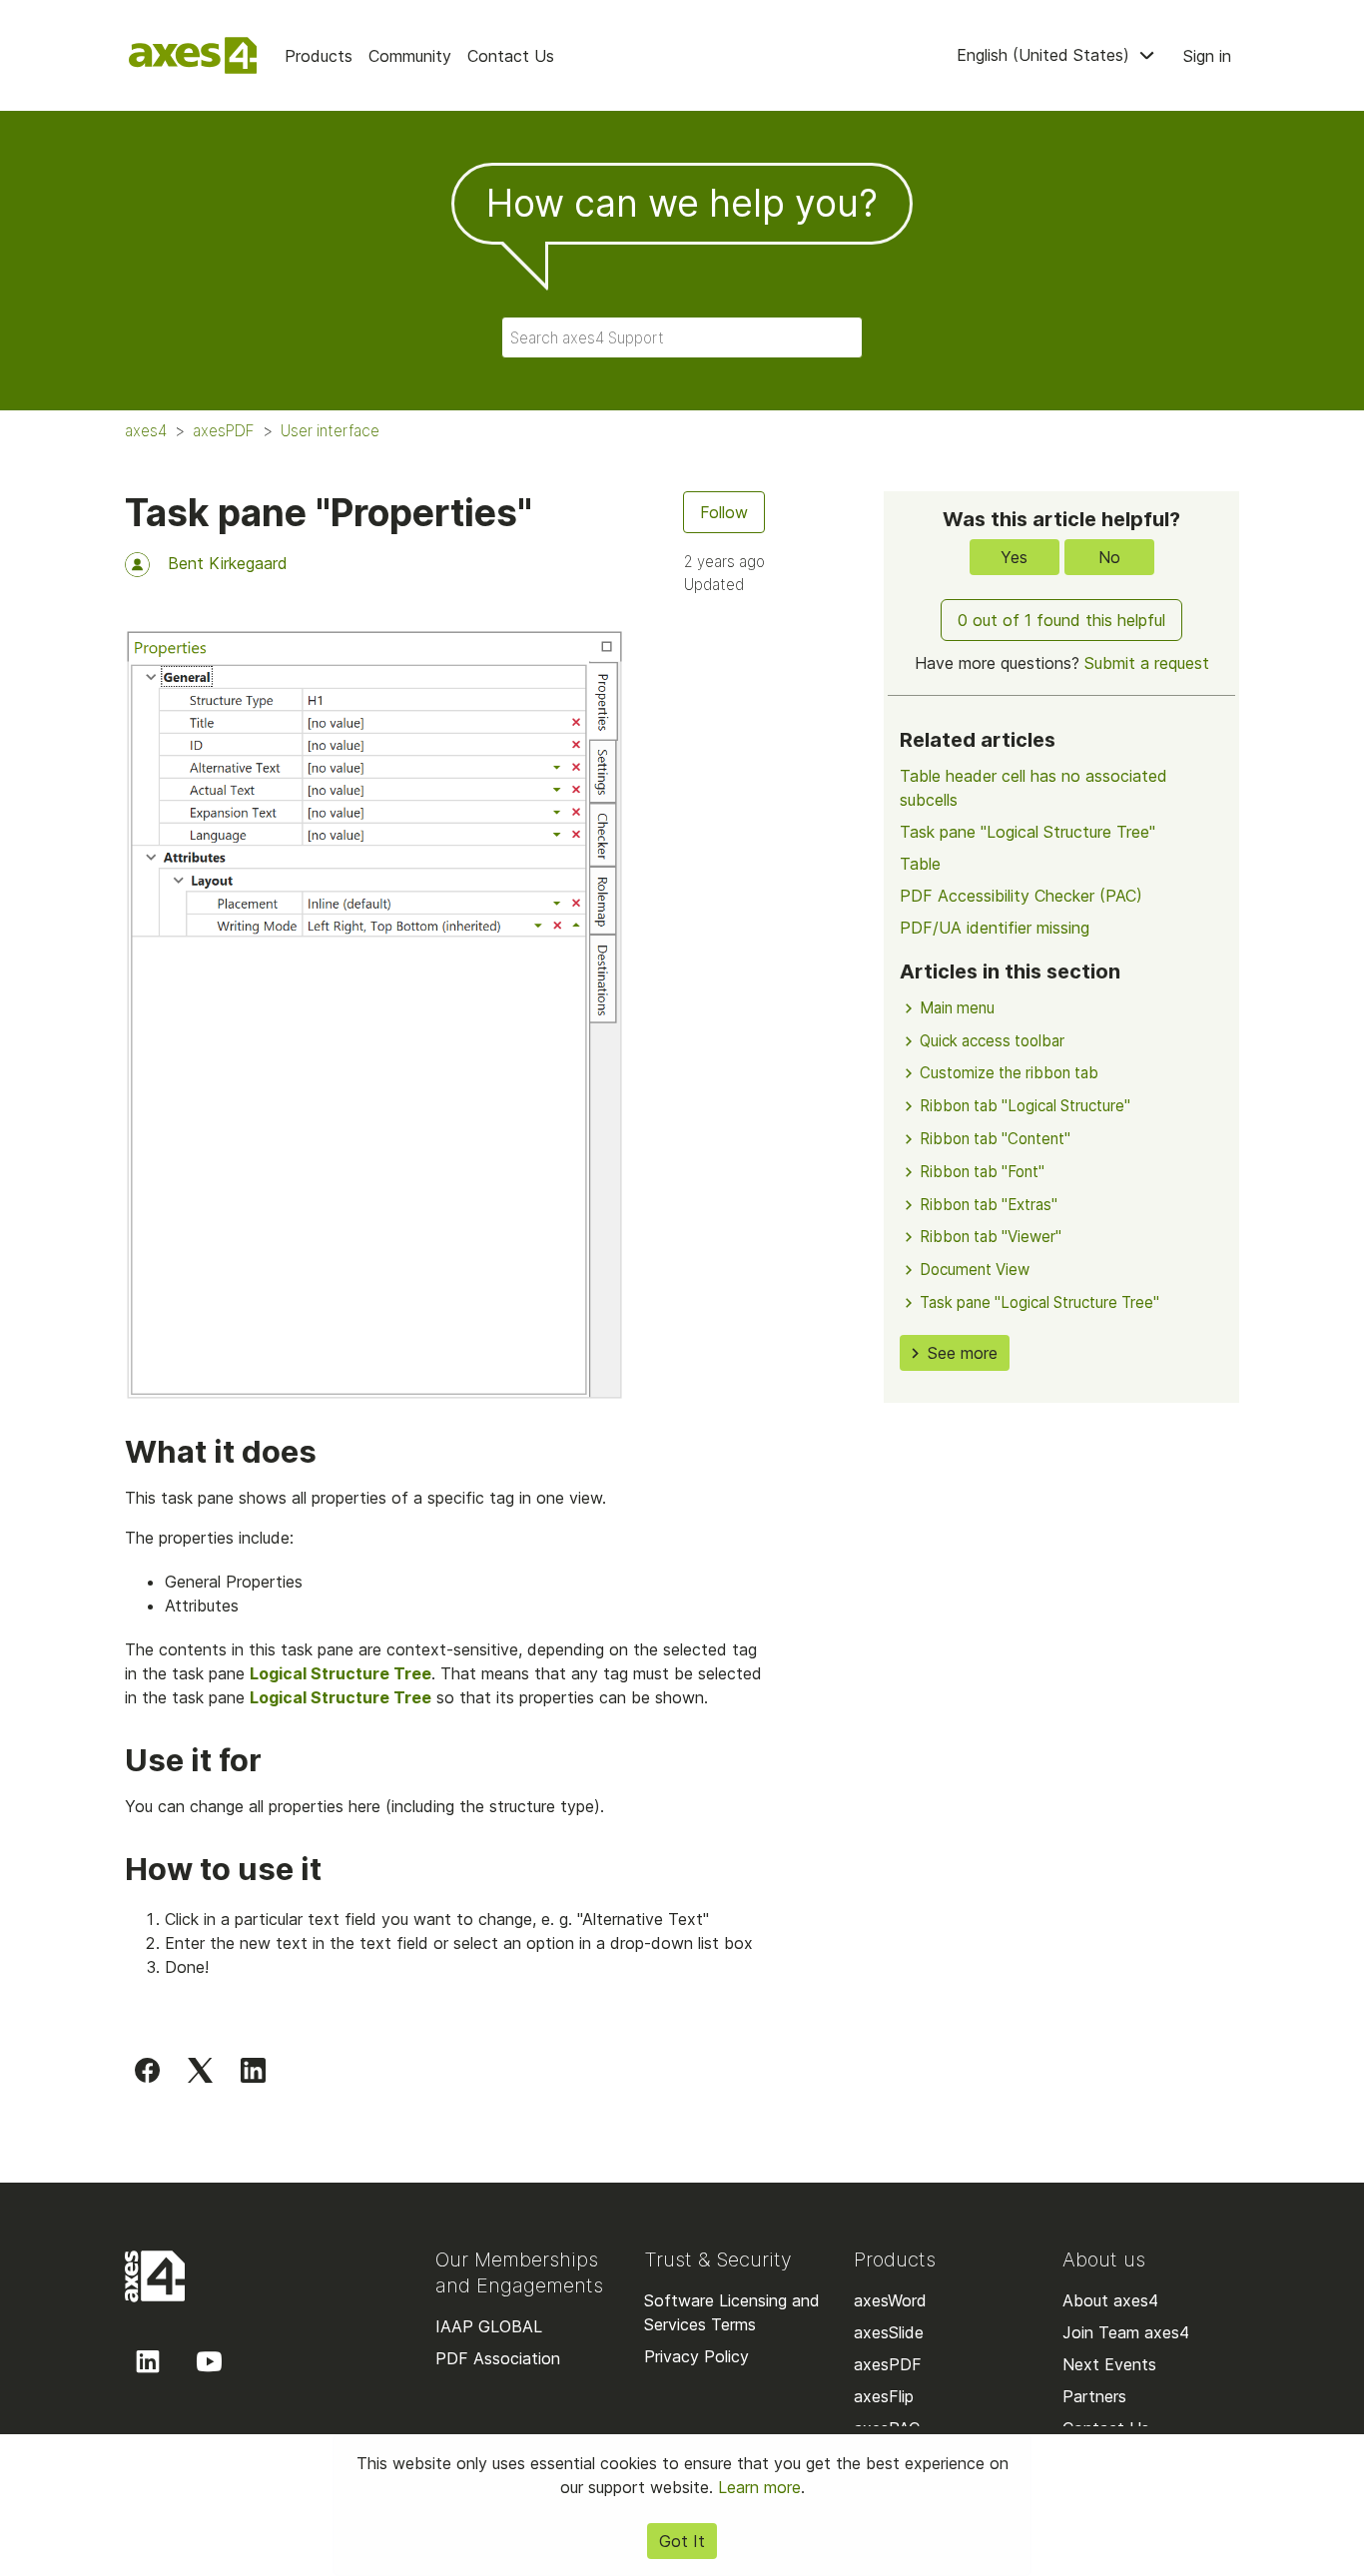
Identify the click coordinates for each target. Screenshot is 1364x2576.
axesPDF (224, 431)
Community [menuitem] (410, 56)
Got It (682, 2541)
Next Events (1109, 2364)
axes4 (146, 431)
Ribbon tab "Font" (982, 1172)
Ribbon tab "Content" (995, 1139)
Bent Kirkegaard (228, 563)
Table (920, 864)
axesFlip (884, 2396)
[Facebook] (147, 2070)
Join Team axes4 (1126, 2332)
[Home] (193, 55)
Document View (975, 1270)
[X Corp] (200, 2070)
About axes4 (1110, 2300)
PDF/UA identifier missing (995, 928)
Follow (724, 512)
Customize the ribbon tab (1009, 1073)
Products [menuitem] (319, 56)
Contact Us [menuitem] (511, 56)
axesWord (890, 2300)
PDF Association (498, 2358)
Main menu (957, 1008)
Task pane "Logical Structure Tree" (1027, 832)
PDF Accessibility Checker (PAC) (1021, 896)
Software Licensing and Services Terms (732, 2312)
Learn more (759, 2487)
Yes (1014, 557)
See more (963, 1353)
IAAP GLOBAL (489, 2326)
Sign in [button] (1207, 56)
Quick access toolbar (992, 1041)
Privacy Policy (696, 2356)
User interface (330, 431)
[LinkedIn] (253, 2070)
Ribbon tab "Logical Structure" (1025, 1106)
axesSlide (889, 2332)
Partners (1094, 2396)
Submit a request (1147, 663)
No (1109, 557)
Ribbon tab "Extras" (989, 1205)
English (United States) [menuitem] (1045, 55)
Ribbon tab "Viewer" (991, 1237)
